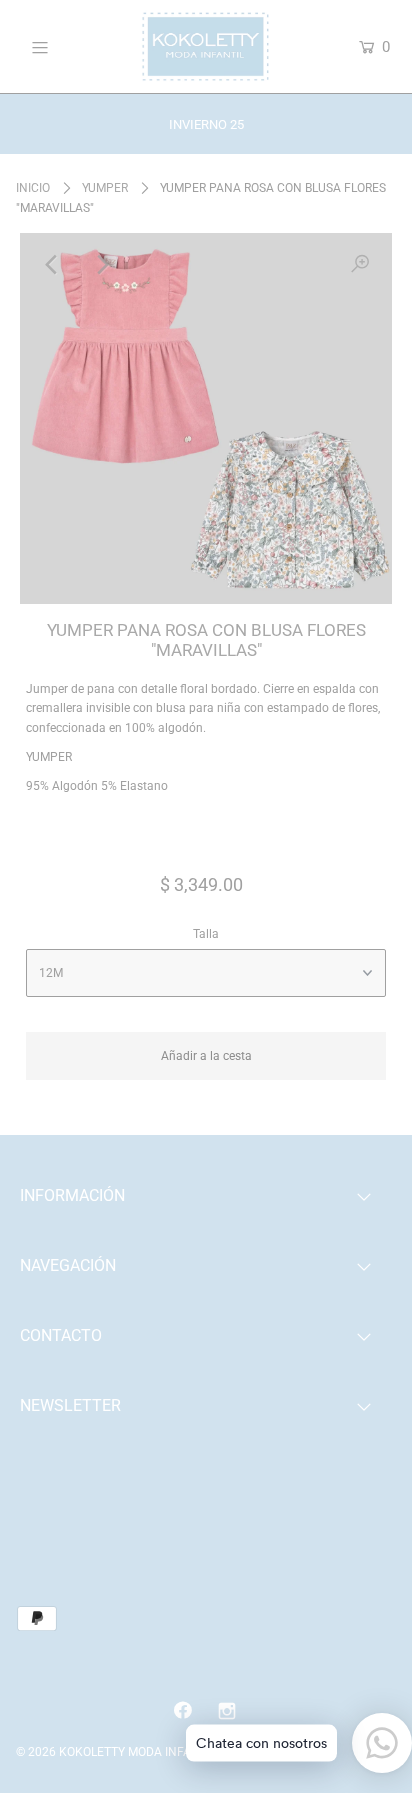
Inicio (33, 188)
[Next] (101, 265)
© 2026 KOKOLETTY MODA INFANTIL (116, 1752)
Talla (206, 934)
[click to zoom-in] (360, 265)
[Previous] (52, 265)
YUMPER (105, 188)
